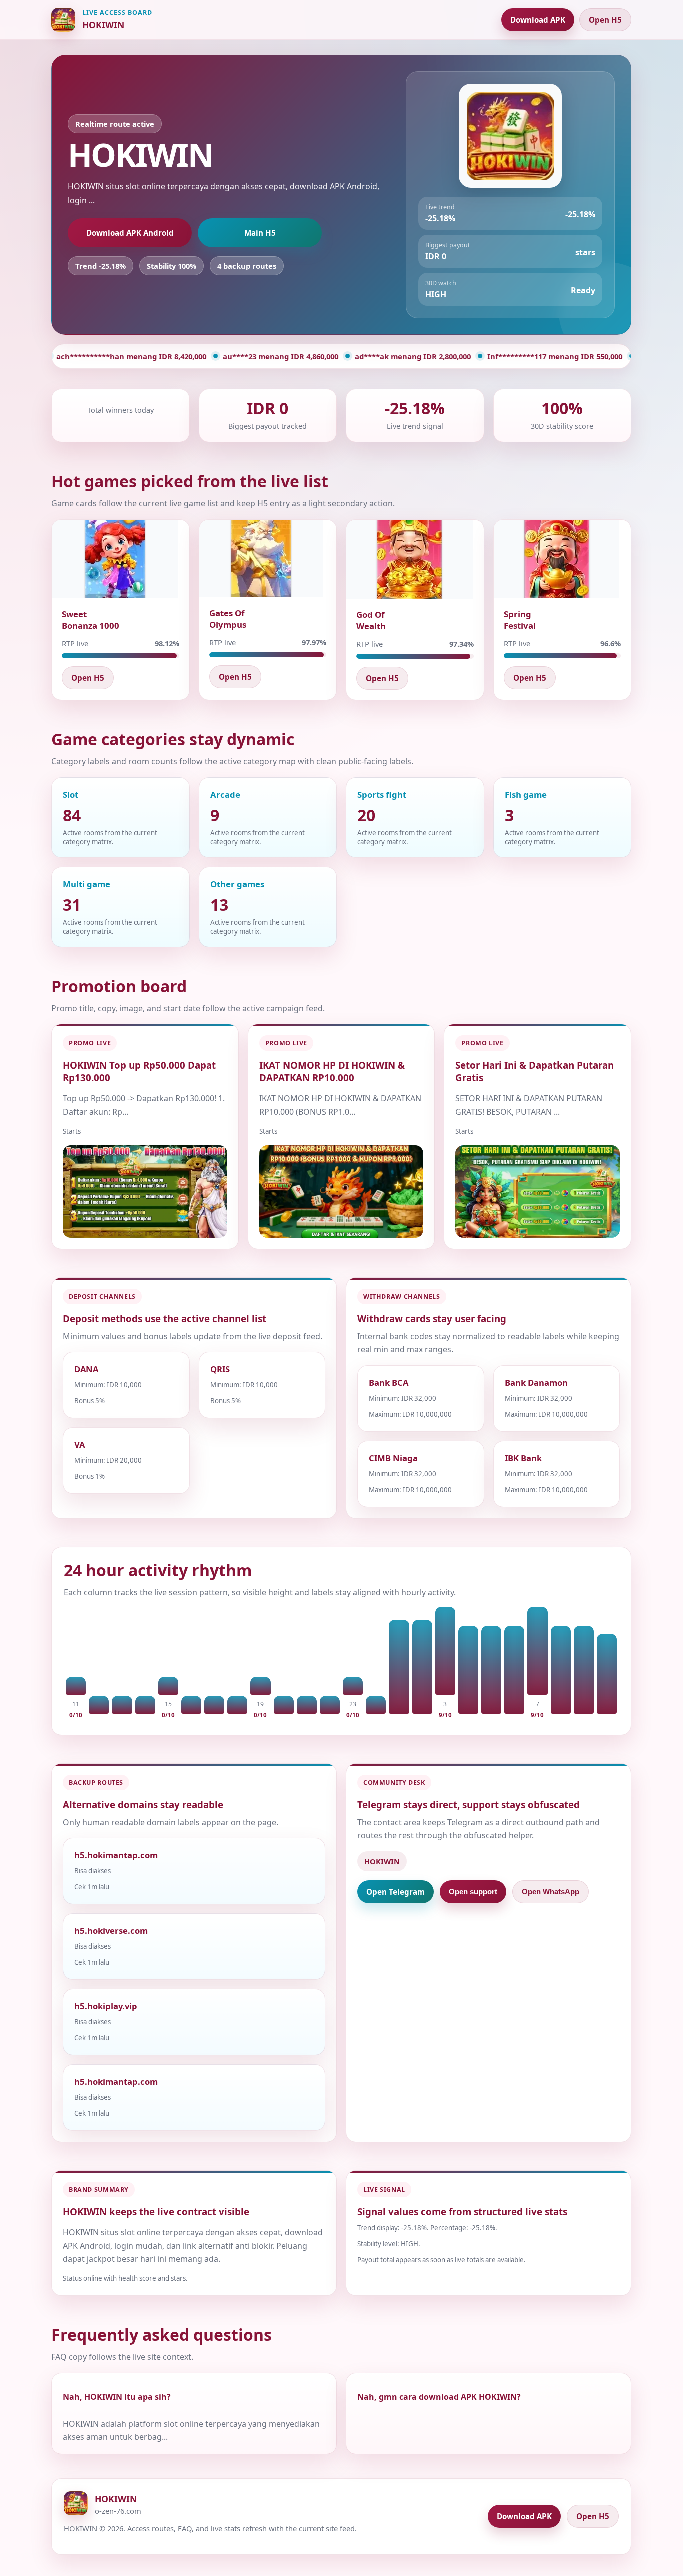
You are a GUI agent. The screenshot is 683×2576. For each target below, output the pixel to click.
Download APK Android (130, 233)
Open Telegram (396, 1892)
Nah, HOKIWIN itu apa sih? (117, 2397)
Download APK (538, 20)
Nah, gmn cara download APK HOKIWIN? (439, 2397)
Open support (473, 1892)
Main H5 (260, 233)
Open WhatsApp (551, 1892)
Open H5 (605, 20)
